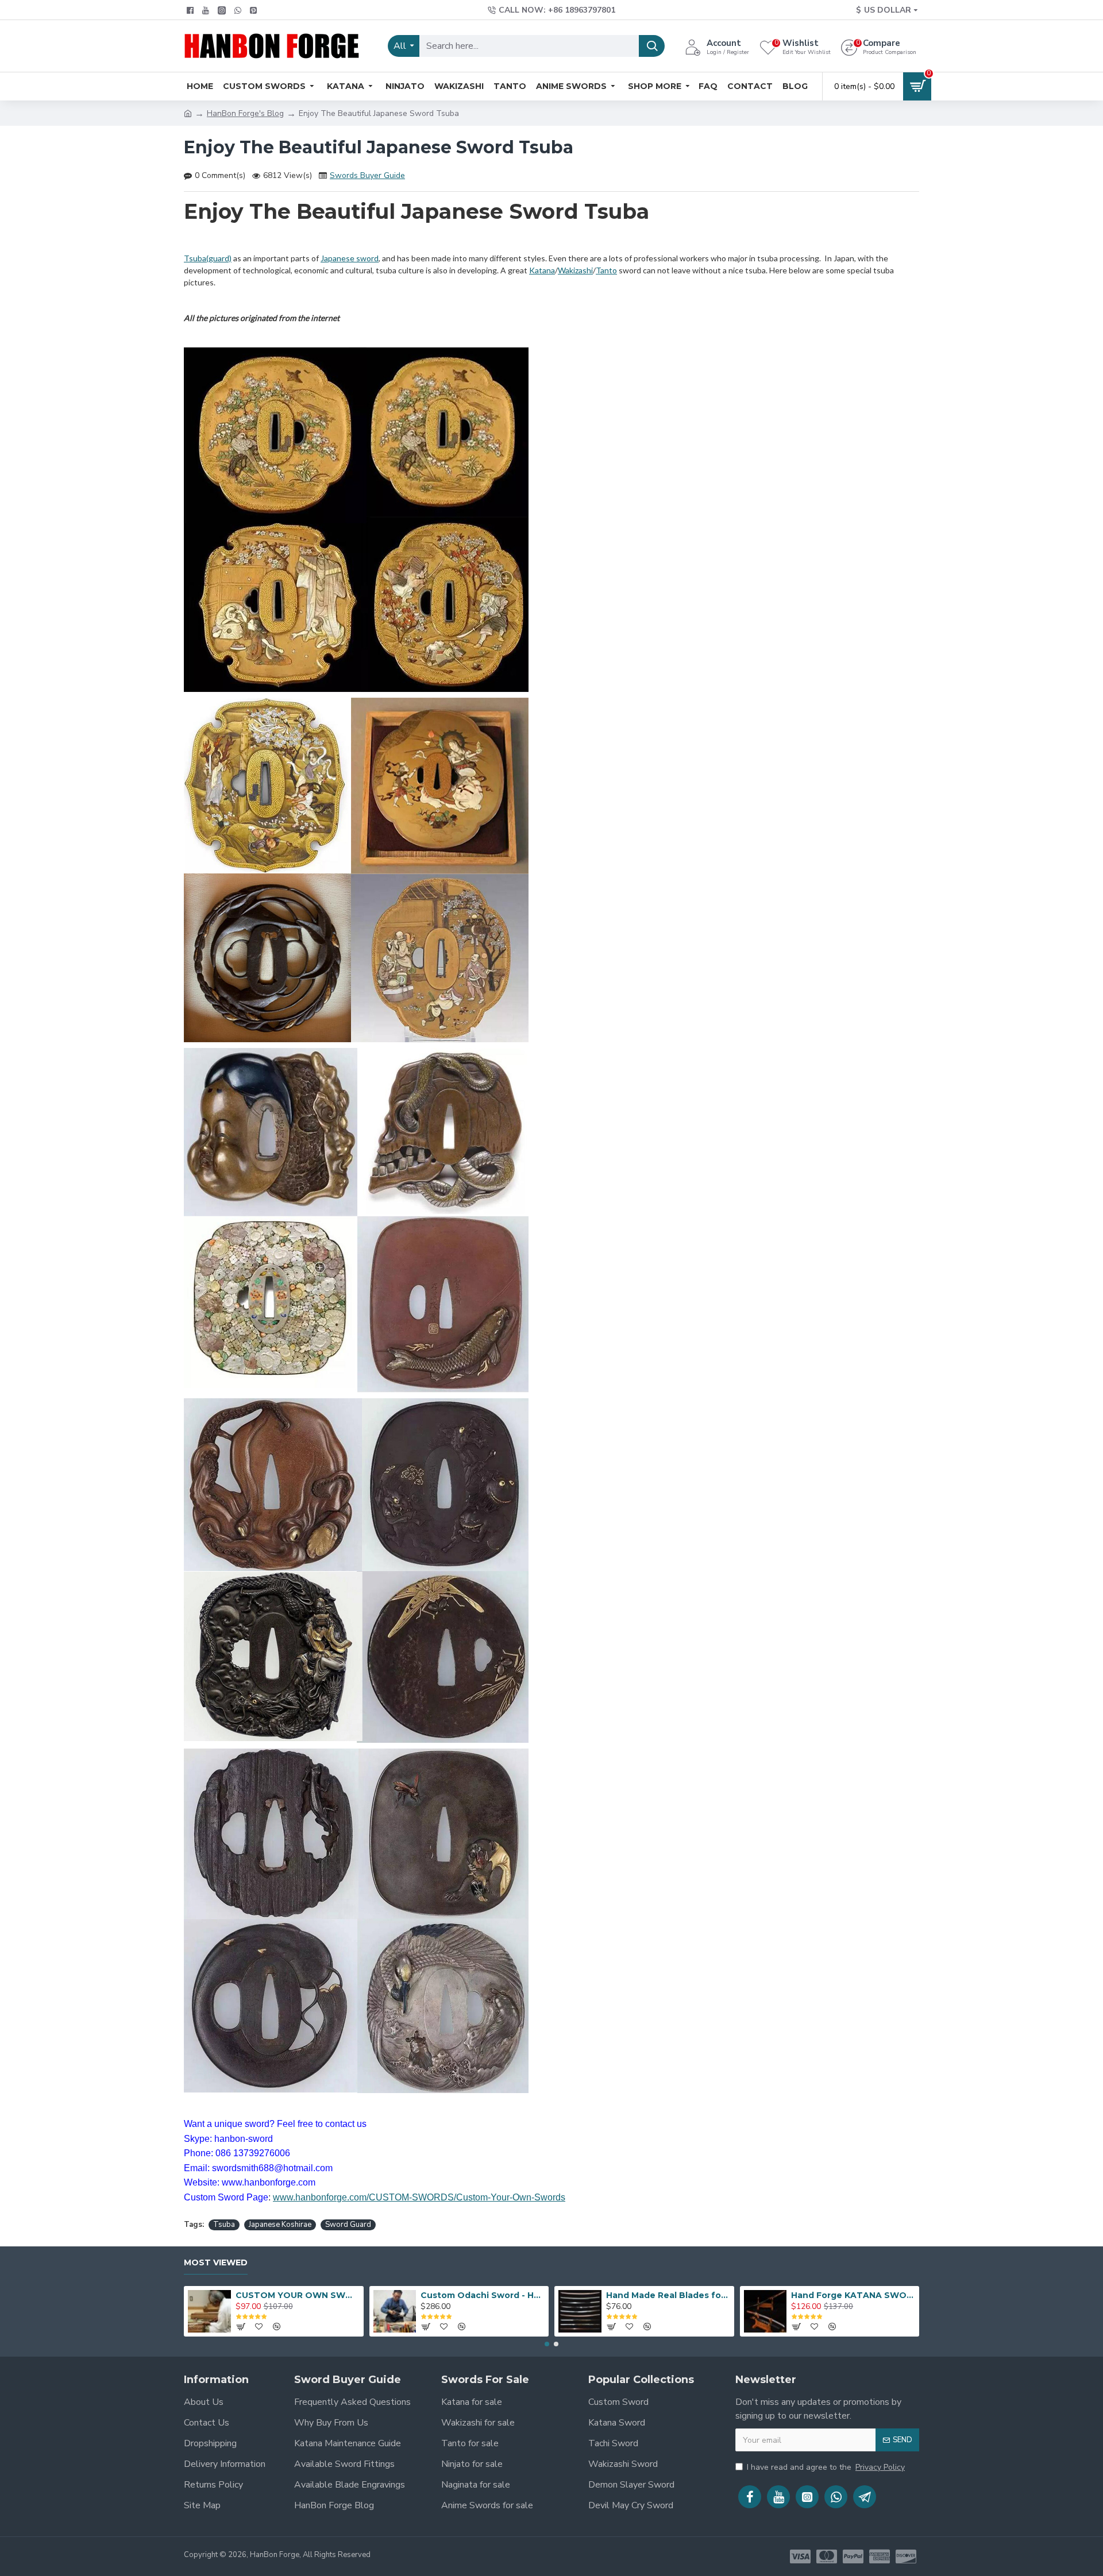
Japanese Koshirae (280, 2225)
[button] (547, 2344)
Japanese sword (350, 258)
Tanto (606, 270)
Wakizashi (575, 270)
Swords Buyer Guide (367, 175)
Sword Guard (348, 2225)
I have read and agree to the (826, 2467)
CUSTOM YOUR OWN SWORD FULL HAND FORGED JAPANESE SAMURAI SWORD (298, 2295)
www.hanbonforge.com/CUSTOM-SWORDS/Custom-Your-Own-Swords (419, 2197)
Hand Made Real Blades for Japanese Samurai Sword (668, 2295)
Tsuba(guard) (208, 258)
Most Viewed (216, 2263)
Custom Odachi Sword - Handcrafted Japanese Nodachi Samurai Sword (483, 2295)
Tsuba (224, 2225)
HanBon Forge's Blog (245, 113)
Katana (542, 270)
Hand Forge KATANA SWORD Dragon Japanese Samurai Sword (853, 2295)
